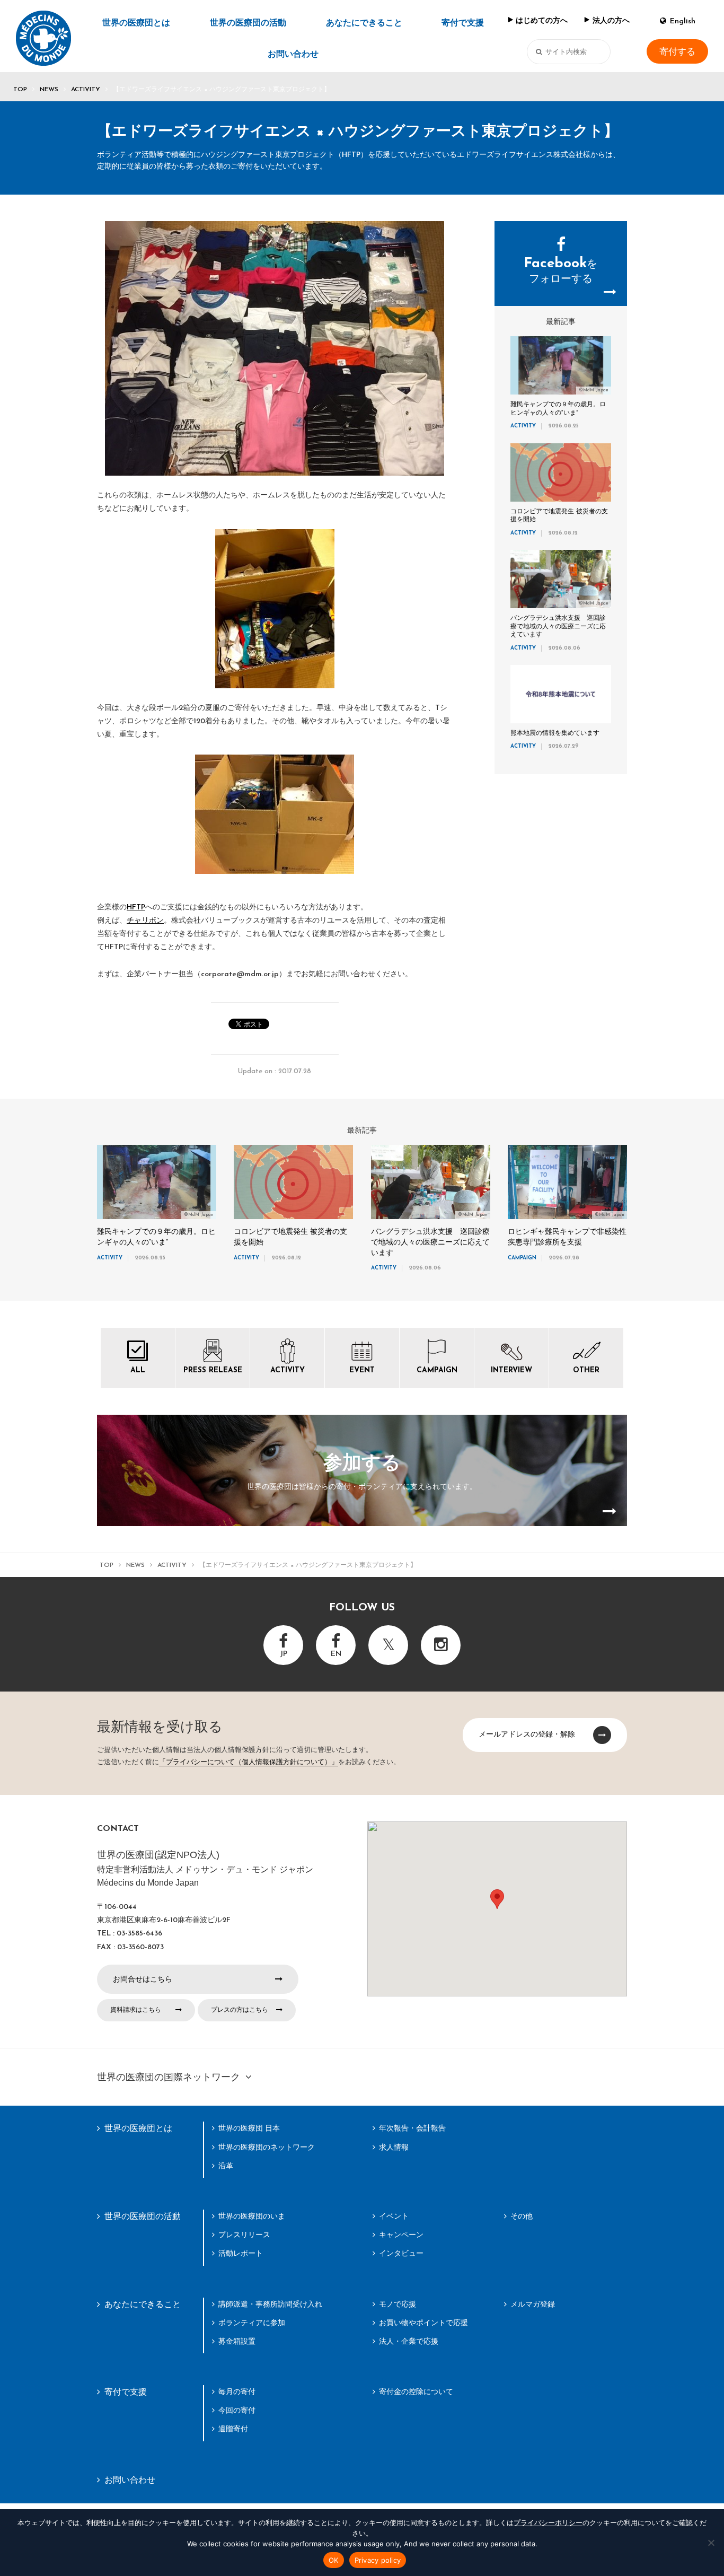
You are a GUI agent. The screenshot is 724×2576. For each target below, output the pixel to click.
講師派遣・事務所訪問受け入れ (270, 2304)
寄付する (677, 51)
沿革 (226, 2166)
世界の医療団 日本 (249, 2128)
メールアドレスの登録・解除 (527, 1734)
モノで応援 (398, 2304)
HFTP (136, 908)
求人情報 (394, 2147)
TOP (20, 90)
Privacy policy (378, 2560)
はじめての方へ (542, 21)
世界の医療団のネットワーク (267, 2147)
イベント (394, 2216)
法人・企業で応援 (409, 2341)
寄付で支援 (463, 23)
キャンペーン (401, 2235)
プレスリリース (244, 2235)
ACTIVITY (86, 90)
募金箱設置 (237, 2341)
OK (334, 2560)
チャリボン (145, 921)
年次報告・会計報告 (412, 2128)
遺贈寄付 (233, 2429)
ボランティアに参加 (252, 2323)
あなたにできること (364, 23)
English (683, 21)
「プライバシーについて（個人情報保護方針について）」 (249, 1762)
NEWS (49, 90)
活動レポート (241, 2253)
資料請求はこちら (136, 2010)
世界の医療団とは (136, 23)
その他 (522, 2216)
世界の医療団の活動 (248, 23)
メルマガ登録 (533, 2304)
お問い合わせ (293, 55)
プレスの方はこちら (240, 2010)
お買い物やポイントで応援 (423, 2323)
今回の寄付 (237, 2410)
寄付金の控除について (416, 2391)
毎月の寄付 (237, 2391)
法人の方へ (611, 21)
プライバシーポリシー (548, 2522)
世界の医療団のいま (252, 2216)
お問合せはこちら (143, 1979)
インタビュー (401, 2253)
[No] (711, 2543)
